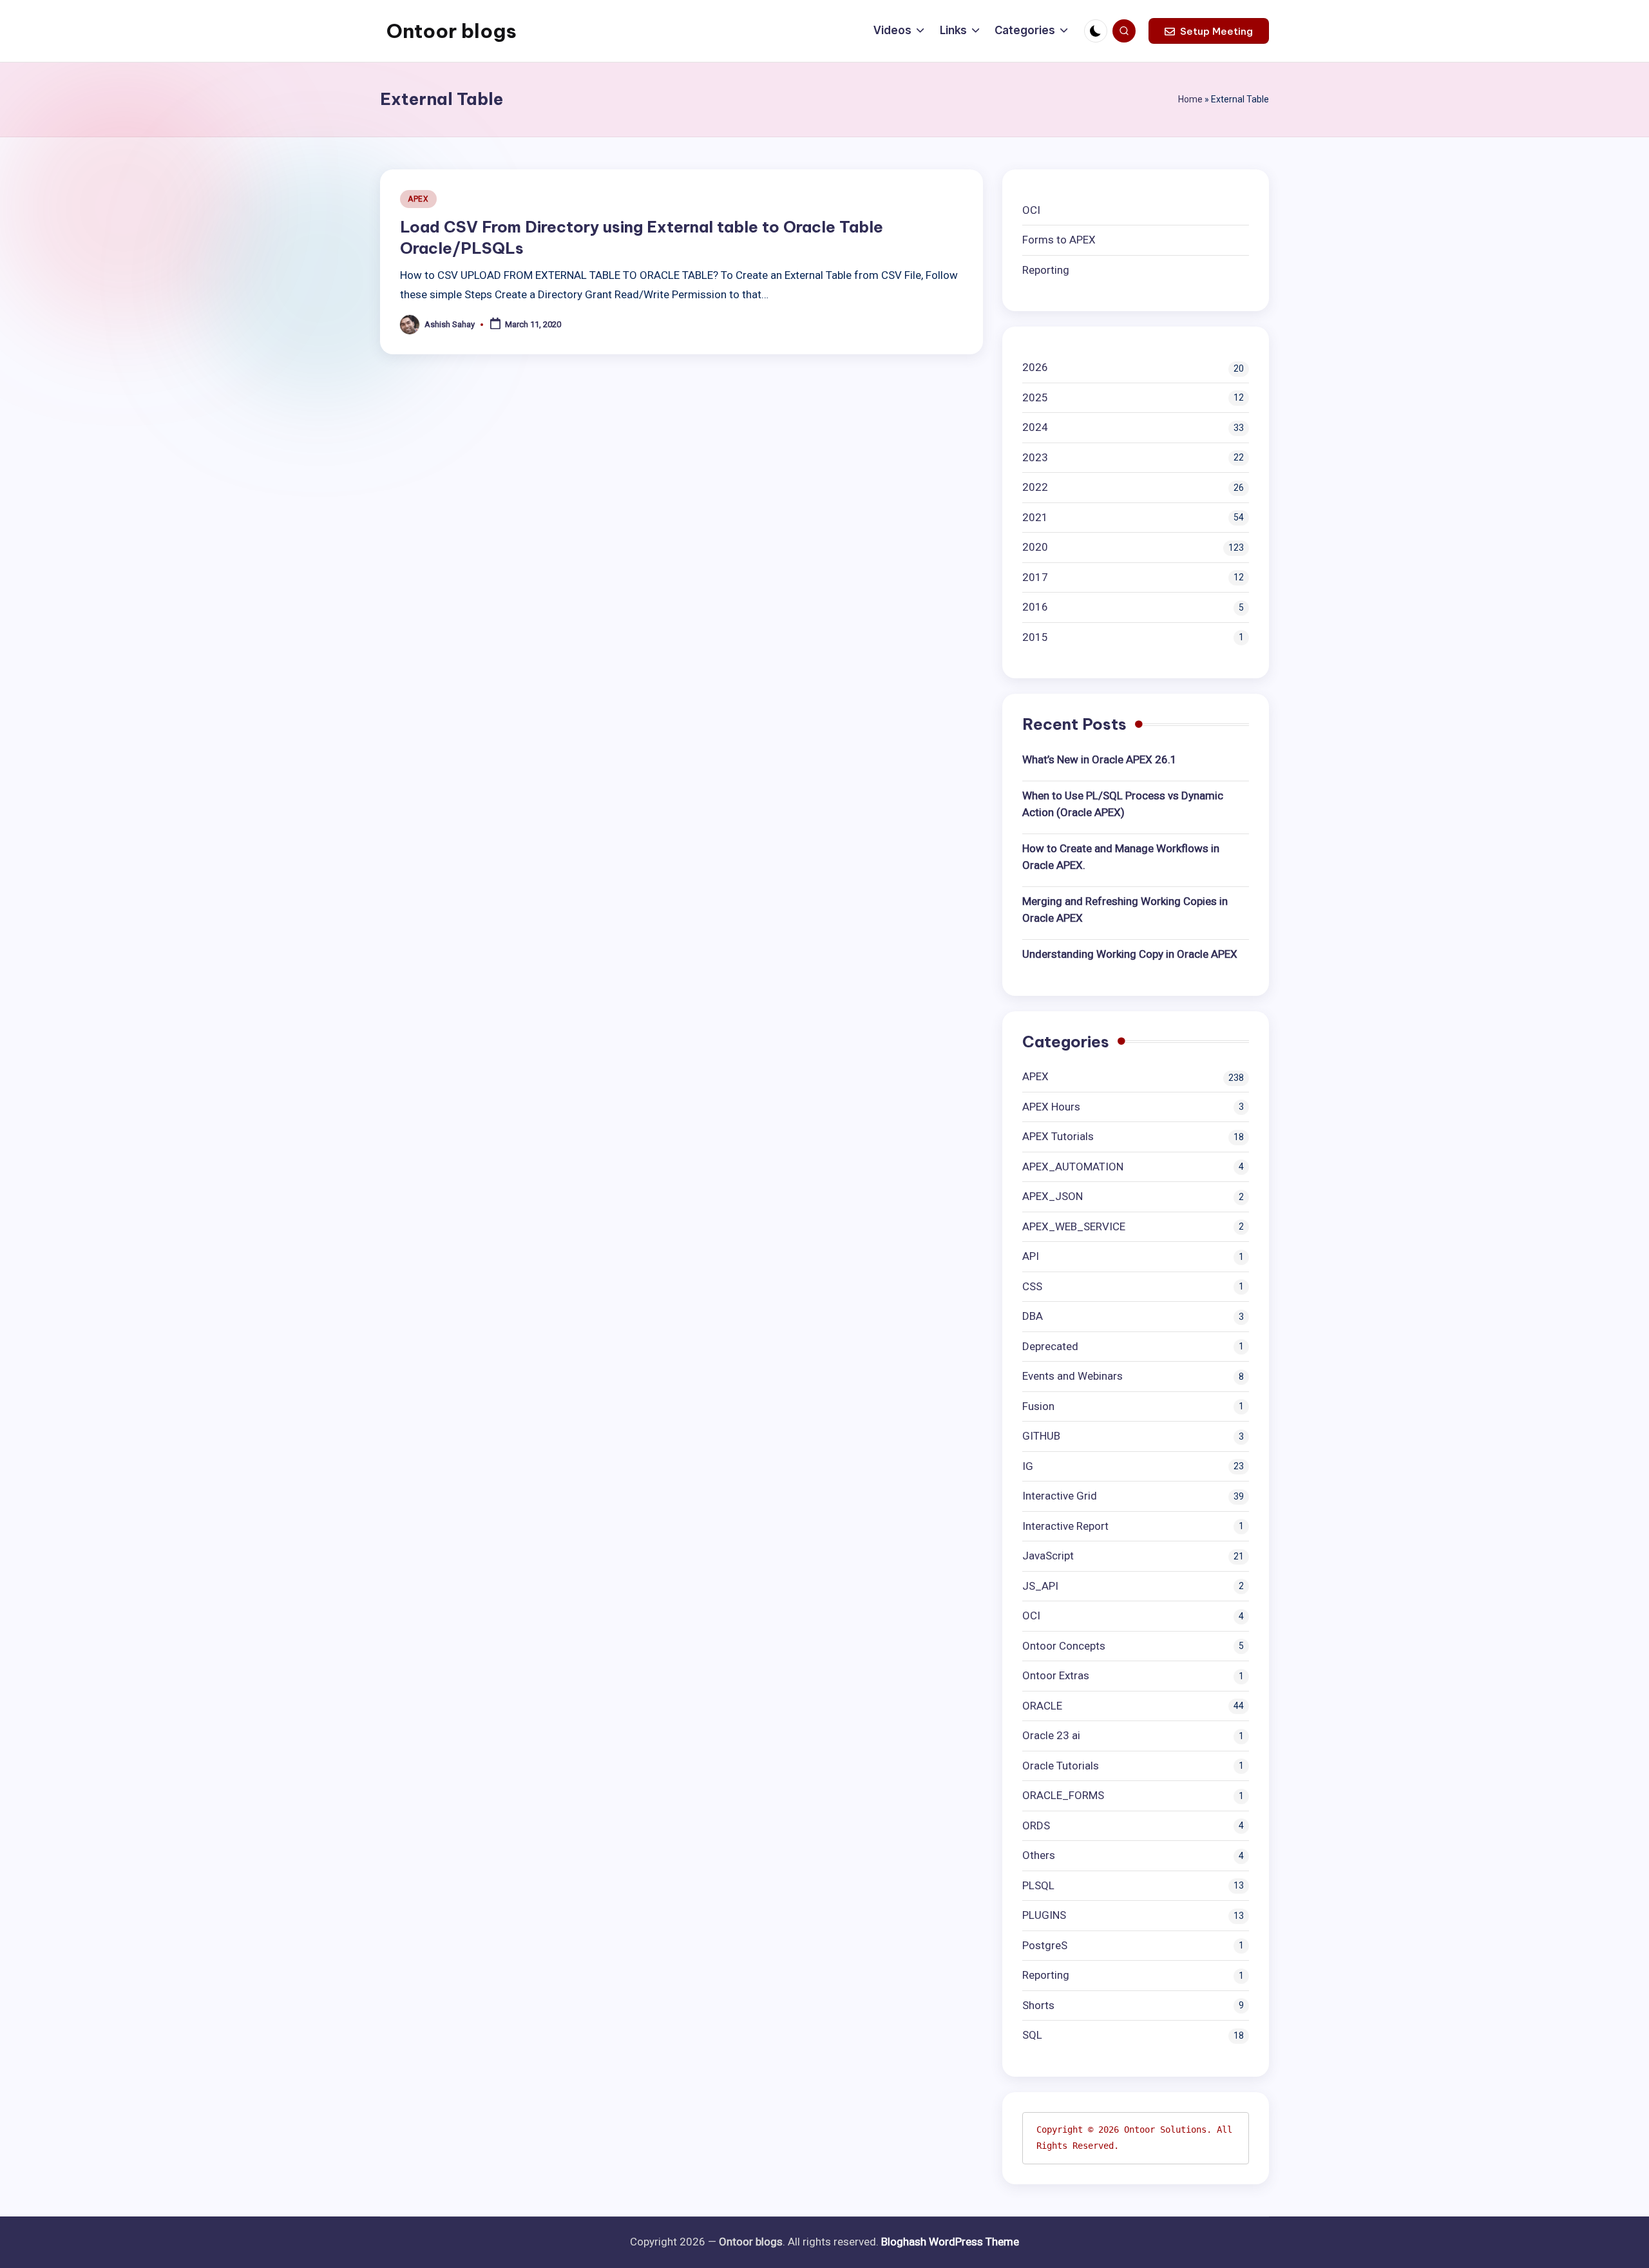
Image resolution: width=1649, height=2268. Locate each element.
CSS (1032, 1286)
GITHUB (1041, 1436)
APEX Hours (1051, 1107)
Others (1039, 1855)
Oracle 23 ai (1051, 1735)
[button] (1209, 31)
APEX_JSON (1053, 1196)
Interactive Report (1065, 1526)
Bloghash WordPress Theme (950, 2242)
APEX (418, 199)
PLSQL (1038, 1885)
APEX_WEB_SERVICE (1074, 1226)
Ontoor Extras (1056, 1675)
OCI (1031, 210)
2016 (1035, 607)
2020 (1035, 547)
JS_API (1040, 1586)
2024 (1035, 427)
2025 (1035, 397)
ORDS (1036, 1825)
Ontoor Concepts (1064, 1646)
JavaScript (1048, 1556)
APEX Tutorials (1058, 1136)
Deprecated (1050, 1346)
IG (1028, 1466)
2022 (1035, 487)
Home (1190, 99)
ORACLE (1042, 1706)
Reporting (1046, 270)
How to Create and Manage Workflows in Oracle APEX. (1121, 857)
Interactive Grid (1060, 1496)
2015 (1035, 637)
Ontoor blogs (452, 31)
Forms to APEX (1059, 240)
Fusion (1038, 1406)
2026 (1035, 367)
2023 (1035, 457)
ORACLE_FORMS (1063, 1795)
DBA (1033, 1316)
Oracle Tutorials (1061, 1766)
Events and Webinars (1072, 1376)
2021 (1035, 517)
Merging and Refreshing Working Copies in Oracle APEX (1125, 910)
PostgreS (1045, 1945)
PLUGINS (1044, 1915)
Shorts (1038, 2005)
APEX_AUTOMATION (1073, 1167)
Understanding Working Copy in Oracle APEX (1130, 954)
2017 (1035, 577)
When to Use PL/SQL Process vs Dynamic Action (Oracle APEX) (1123, 804)
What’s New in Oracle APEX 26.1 (1100, 759)
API (1031, 1256)
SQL (1032, 2035)
